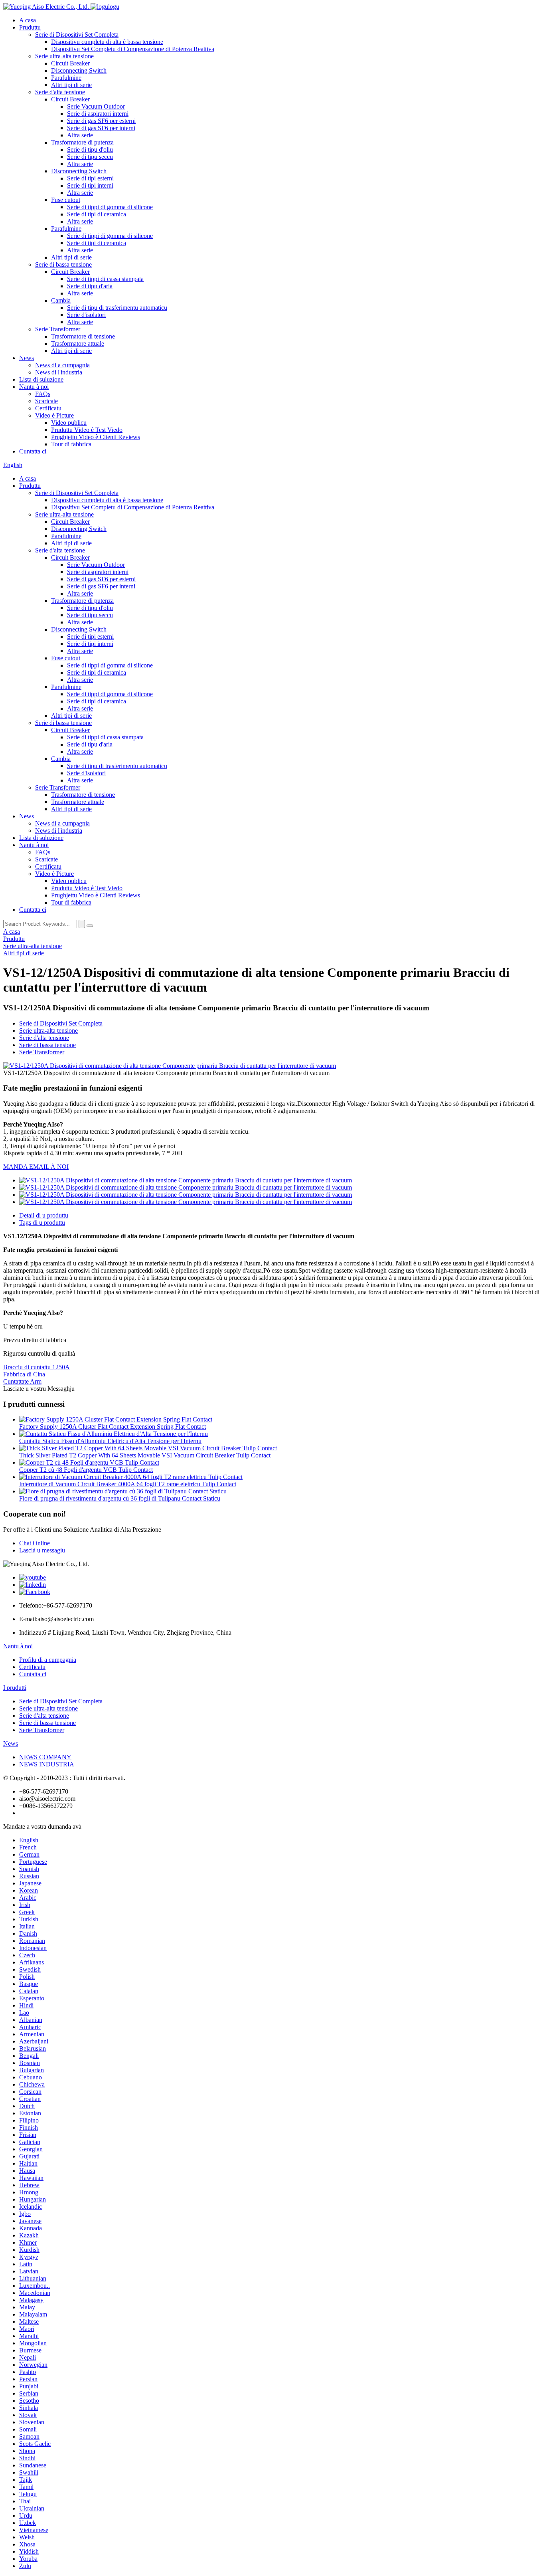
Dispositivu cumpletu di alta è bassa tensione (107, 42)
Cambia (61, 300)
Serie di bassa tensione (63, 264)
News (27, 358)
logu (114, 7)
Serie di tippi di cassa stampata (105, 279)
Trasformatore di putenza (82, 142)
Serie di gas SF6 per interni (101, 128)
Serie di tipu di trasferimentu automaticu (117, 308)
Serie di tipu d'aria (90, 286)
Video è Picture (54, 415)
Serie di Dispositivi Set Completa (77, 35)
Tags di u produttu (42, 1223)
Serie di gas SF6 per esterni (101, 121)
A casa (28, 20)
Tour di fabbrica (71, 444)
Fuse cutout (66, 200)
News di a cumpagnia (62, 365)
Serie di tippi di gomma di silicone (110, 207)
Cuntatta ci (33, 451)
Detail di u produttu (44, 1215)
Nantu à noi (34, 387)
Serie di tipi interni (90, 185)
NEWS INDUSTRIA (47, 1764)
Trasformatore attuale (78, 344)
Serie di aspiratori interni (98, 114)
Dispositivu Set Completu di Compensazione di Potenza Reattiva (133, 49)
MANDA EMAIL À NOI (36, 1167)
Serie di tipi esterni (90, 178)
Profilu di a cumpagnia (48, 1660)
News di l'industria (59, 372)
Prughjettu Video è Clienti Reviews (96, 437)
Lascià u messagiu (42, 1550)
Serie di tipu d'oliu (90, 149)
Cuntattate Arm (22, 1381)
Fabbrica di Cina (24, 1374)
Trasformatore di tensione (83, 336)
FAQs (43, 394)
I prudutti (15, 1688)
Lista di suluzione (41, 379)
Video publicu (69, 423)
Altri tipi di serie (71, 85)
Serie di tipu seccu (90, 157)
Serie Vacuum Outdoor (96, 106)
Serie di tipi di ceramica (97, 214)
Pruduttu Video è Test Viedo (87, 430)
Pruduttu (30, 27)
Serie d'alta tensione (60, 92)
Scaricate (46, 401)
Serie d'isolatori (86, 315)
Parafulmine (66, 78)
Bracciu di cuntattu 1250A (37, 1367)
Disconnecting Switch (79, 70)
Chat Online (35, 1543)
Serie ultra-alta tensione (64, 56)
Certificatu (48, 408)
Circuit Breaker (70, 63)
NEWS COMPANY (45, 1757)
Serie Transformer (58, 329)
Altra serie (80, 135)
